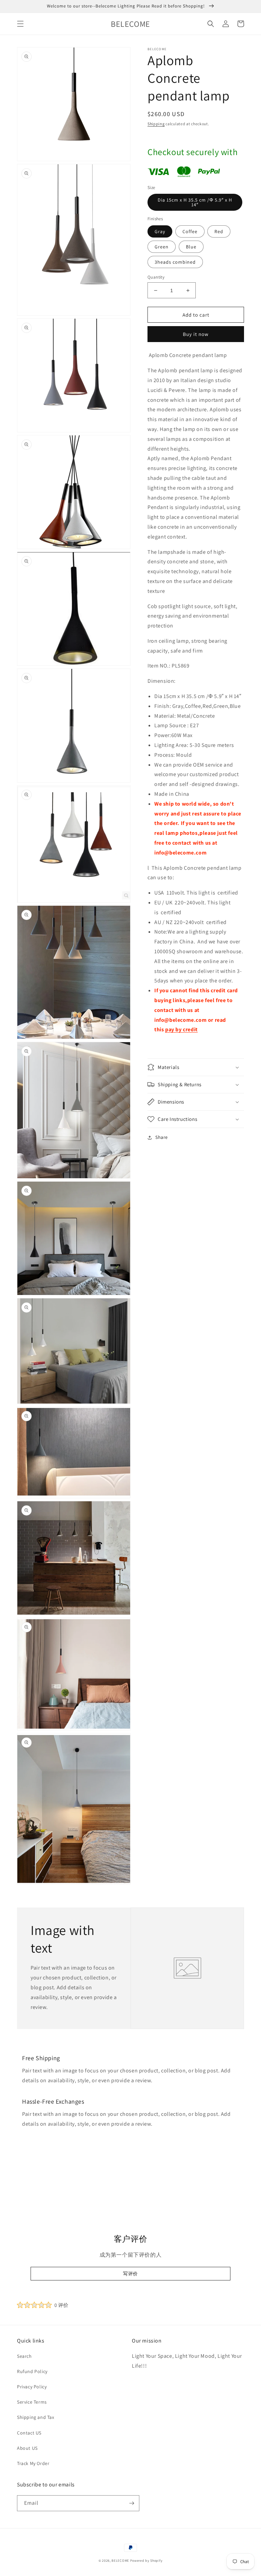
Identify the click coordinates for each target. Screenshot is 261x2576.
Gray (160, 231)
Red (219, 231)
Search (24, 2356)
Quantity (156, 277)
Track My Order (33, 2463)
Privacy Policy (32, 2387)
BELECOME (120, 2561)
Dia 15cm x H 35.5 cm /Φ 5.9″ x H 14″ (195, 202)
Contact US (29, 2433)
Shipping (156, 124)
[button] (20, 24)
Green (162, 247)
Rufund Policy (32, 2371)
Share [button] (162, 1137)
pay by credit (181, 1029)
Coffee (190, 231)
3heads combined (175, 262)
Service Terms (32, 2402)
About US (27, 2448)
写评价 (130, 2274)
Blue (191, 247)
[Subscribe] (132, 2503)
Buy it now (196, 334)
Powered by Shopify (146, 2561)
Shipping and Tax (36, 2417)
